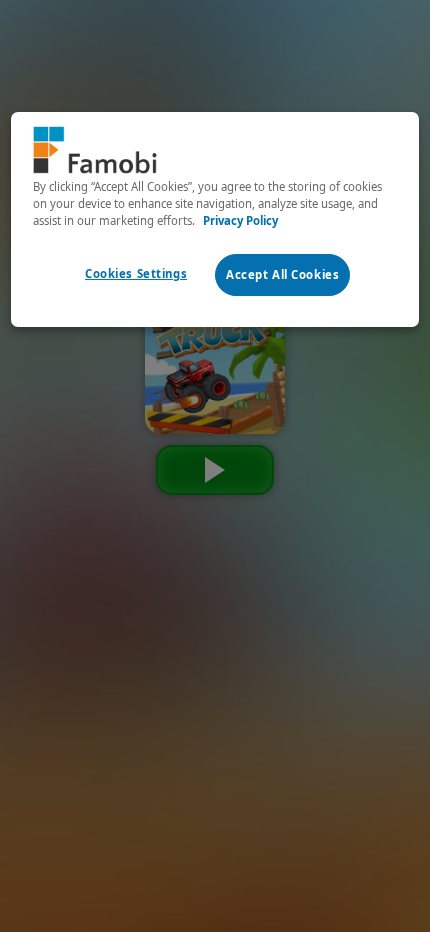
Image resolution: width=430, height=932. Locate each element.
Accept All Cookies (282, 274)
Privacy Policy (240, 220)
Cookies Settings (136, 273)
